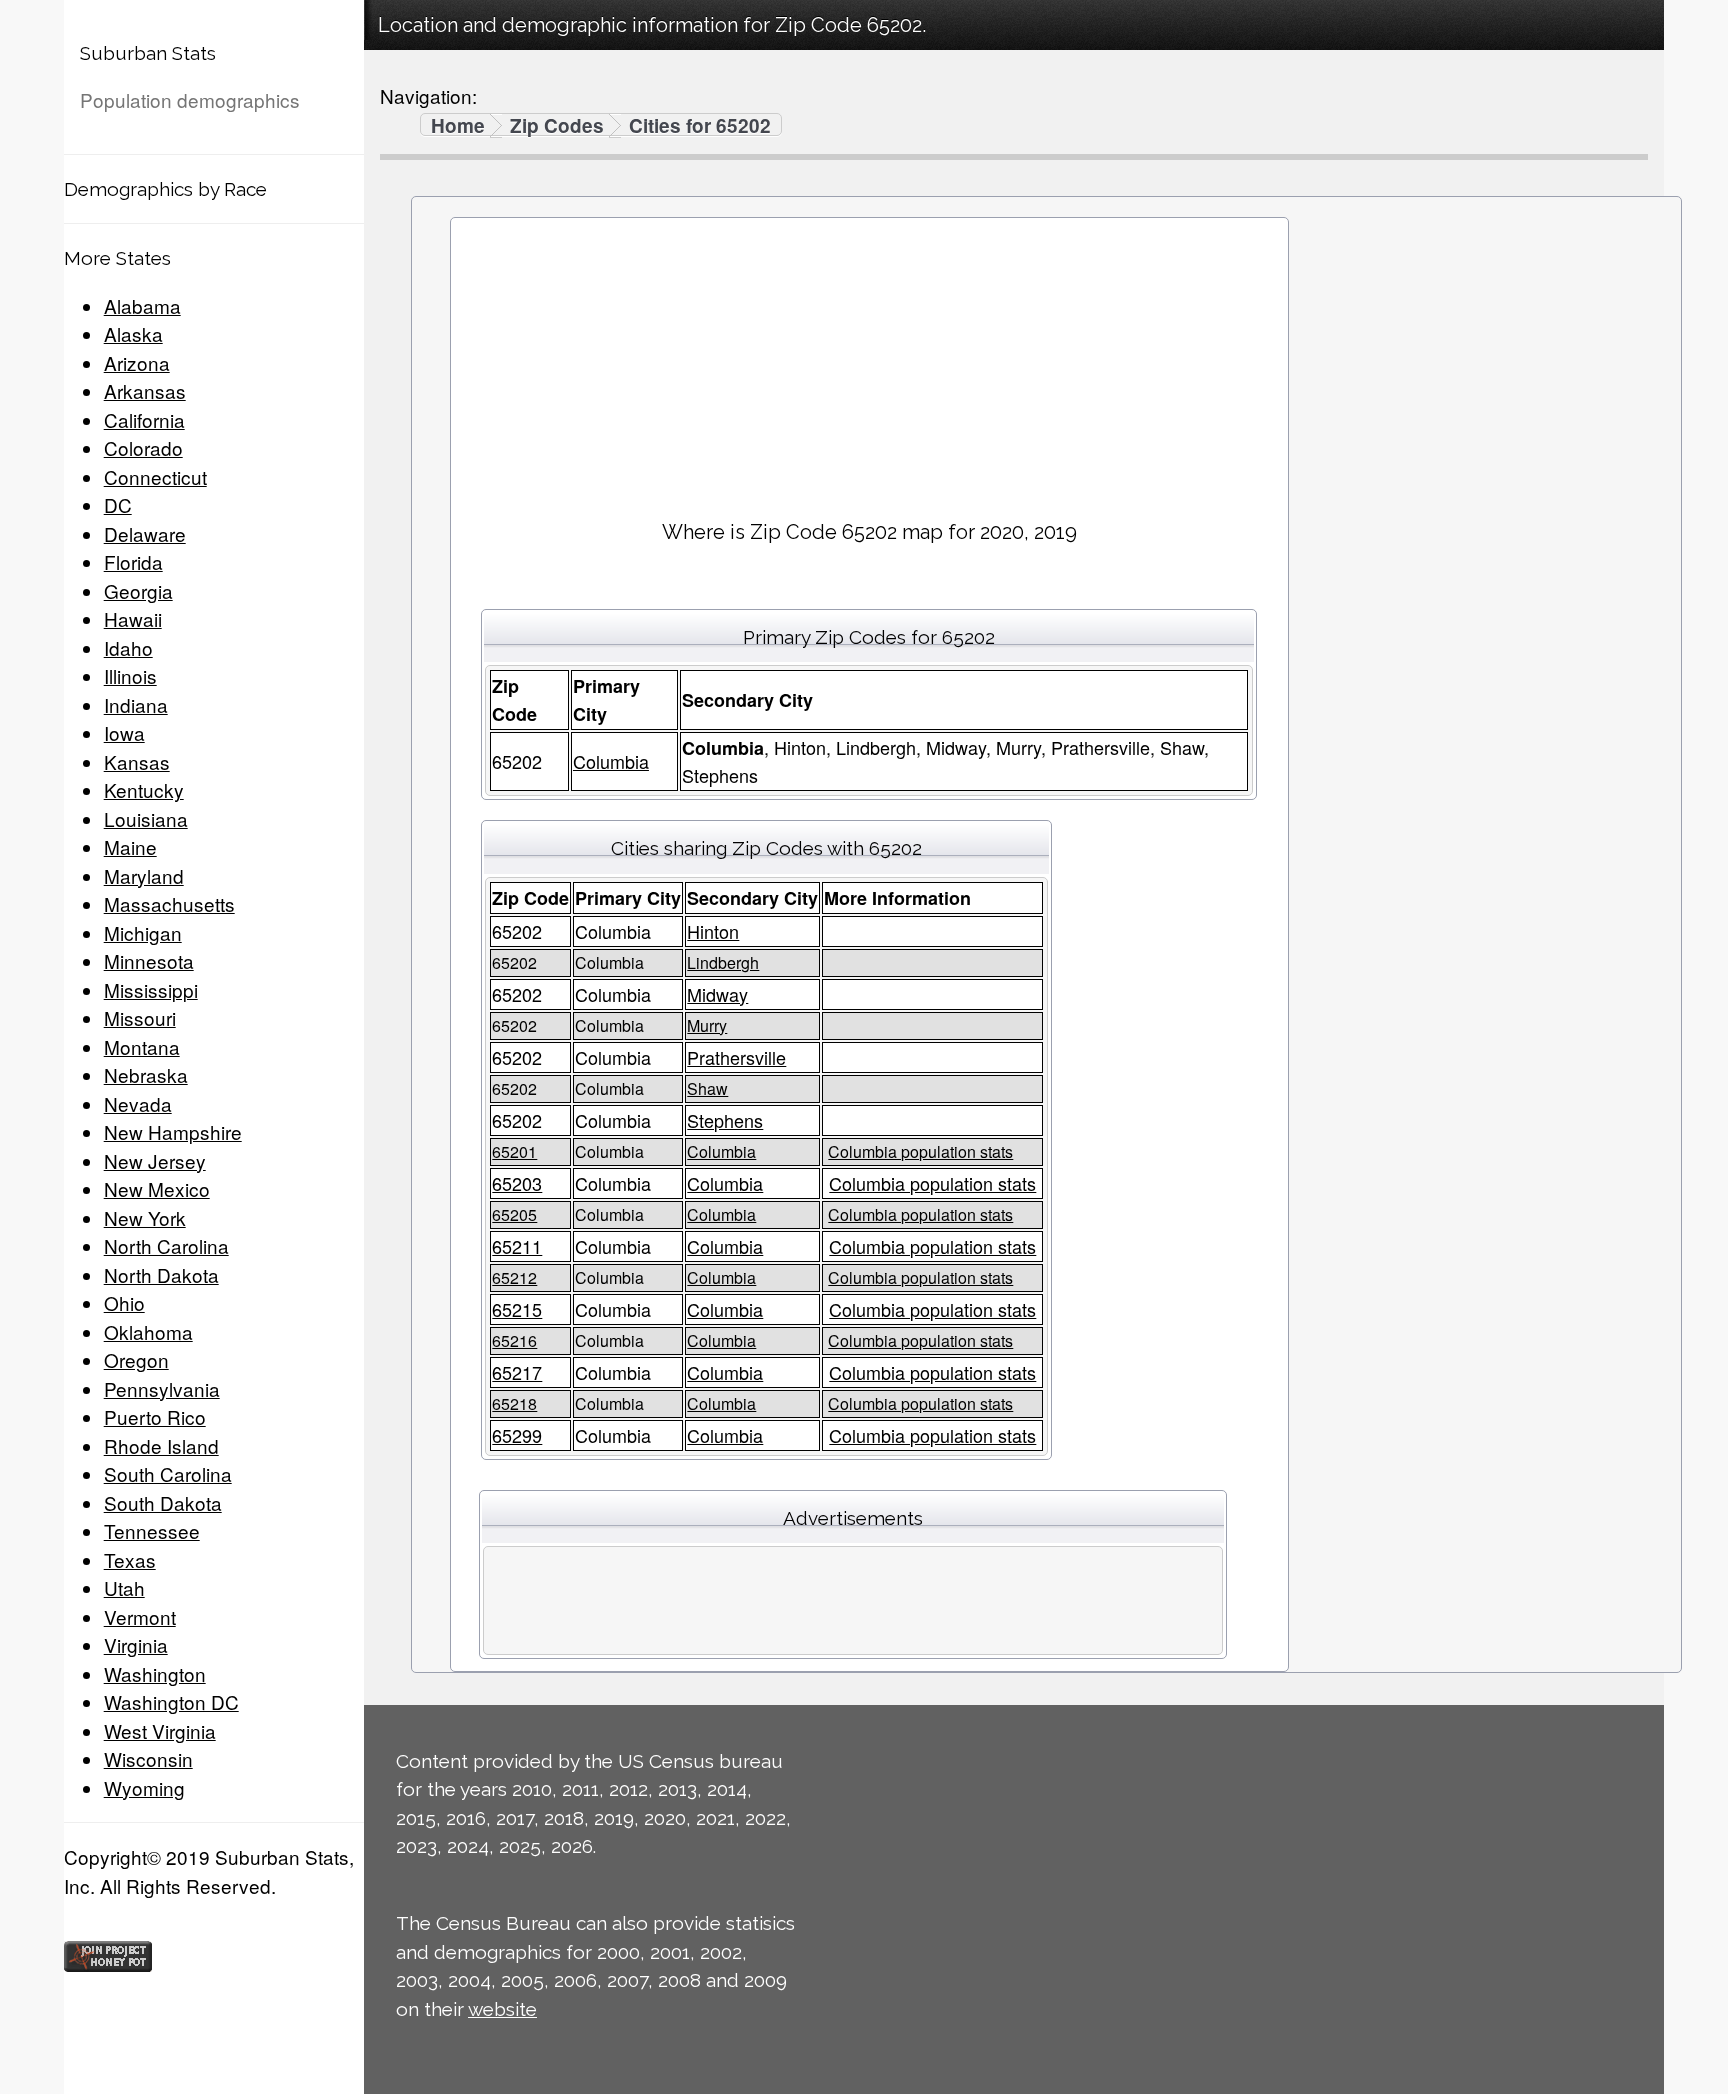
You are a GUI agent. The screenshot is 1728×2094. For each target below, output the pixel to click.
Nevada (138, 1103)
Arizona (137, 362)
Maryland (144, 875)
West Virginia (160, 1730)
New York (145, 1217)
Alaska (133, 333)
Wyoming (144, 1787)
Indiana (136, 704)
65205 (514, 1214)
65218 (514, 1403)
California (144, 419)
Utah (124, 1587)
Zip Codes (557, 126)
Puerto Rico (155, 1416)
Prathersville (736, 1057)
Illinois (130, 675)
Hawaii (133, 618)
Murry (707, 1025)
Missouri (140, 1017)
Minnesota (149, 960)
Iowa (124, 732)
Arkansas (145, 390)
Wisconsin (148, 1758)
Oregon (136, 1359)
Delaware (145, 533)
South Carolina (168, 1473)
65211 (517, 1246)
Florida (133, 561)
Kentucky (144, 789)
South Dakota (163, 1502)
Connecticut (155, 476)
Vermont (140, 1616)
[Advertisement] (869, 361)
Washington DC (171, 1701)
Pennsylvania (162, 1388)
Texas (130, 1559)
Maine (130, 846)
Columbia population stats (920, 1151)
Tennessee (152, 1530)
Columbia (611, 761)
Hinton (713, 931)
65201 (514, 1151)
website (502, 2009)
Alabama (142, 305)
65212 (514, 1277)
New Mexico (157, 1188)
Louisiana (146, 818)
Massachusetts (169, 903)
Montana (142, 1046)
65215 (517, 1309)
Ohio (124, 1302)
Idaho (128, 647)
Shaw (707, 1088)
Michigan (143, 932)
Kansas (137, 761)
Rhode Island (161, 1445)
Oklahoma (148, 1331)
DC (118, 504)
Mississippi (151, 989)
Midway (717, 994)
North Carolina (166, 1245)
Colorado (143, 447)
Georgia (138, 590)
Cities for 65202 (700, 126)
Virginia (136, 1644)
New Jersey (155, 1160)
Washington (155, 1673)
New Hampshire (173, 1131)
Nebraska (146, 1074)
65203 (517, 1183)
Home (458, 126)
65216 (514, 1340)
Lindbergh (723, 962)
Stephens (725, 1120)
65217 (517, 1372)
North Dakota (161, 1274)
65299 (517, 1435)
